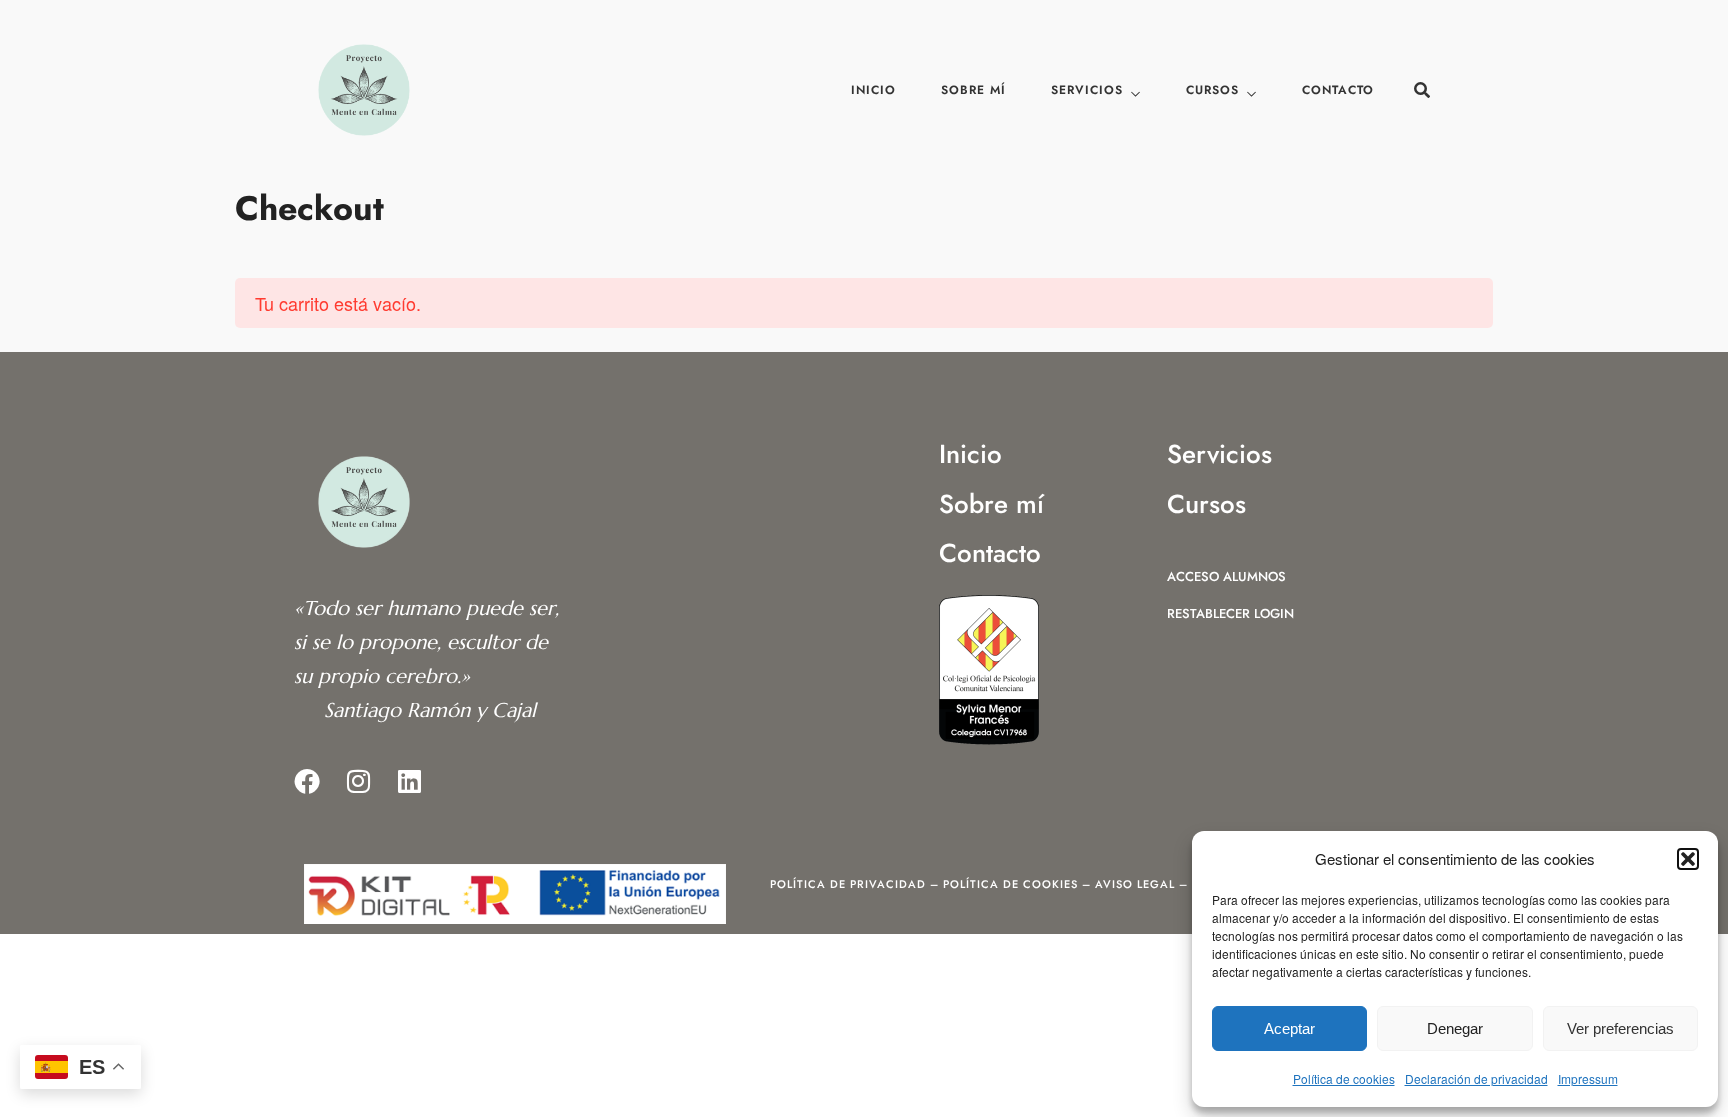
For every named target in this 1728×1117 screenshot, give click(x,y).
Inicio (873, 90)
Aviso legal (1135, 884)
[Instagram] (358, 781)
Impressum (1588, 1078)
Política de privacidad (848, 884)
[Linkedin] (409, 781)
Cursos (1212, 90)
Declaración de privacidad (1476, 1078)
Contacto (1338, 90)
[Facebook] (307, 781)
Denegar (1455, 1028)
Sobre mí (973, 90)
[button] (1688, 859)
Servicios (1087, 90)
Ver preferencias (1620, 1028)
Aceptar (1289, 1028)
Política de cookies (1344, 1078)
